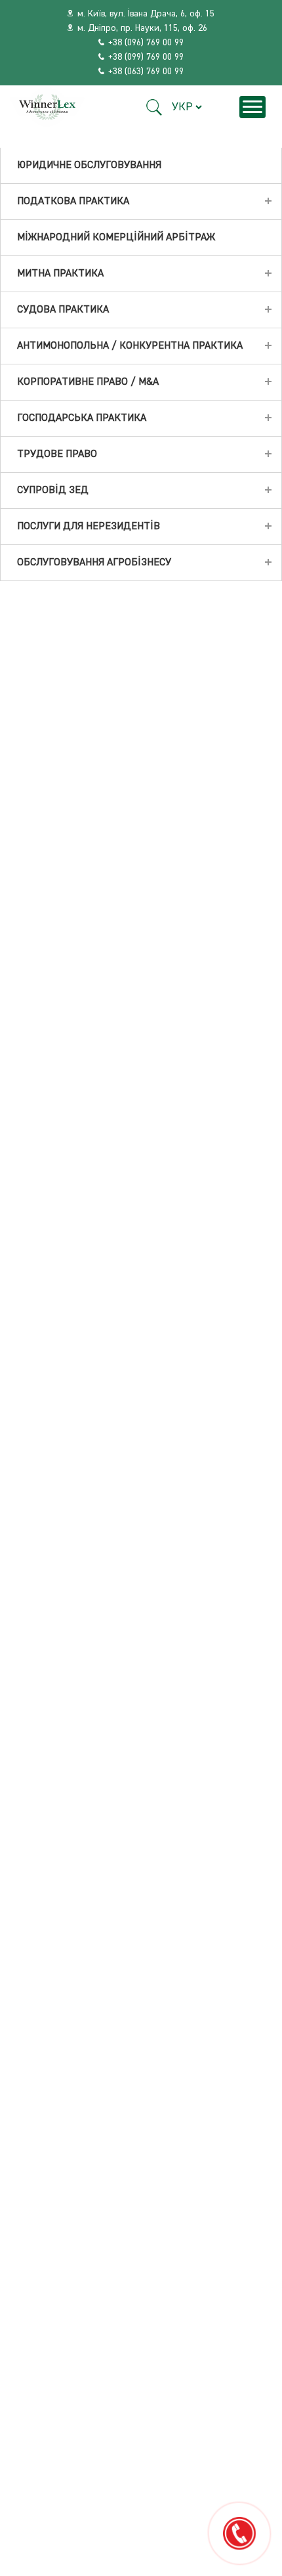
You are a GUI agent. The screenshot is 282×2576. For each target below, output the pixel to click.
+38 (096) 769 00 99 (146, 43)
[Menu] (252, 107)
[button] (154, 107)
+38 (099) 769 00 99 (146, 57)
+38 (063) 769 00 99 (146, 72)
